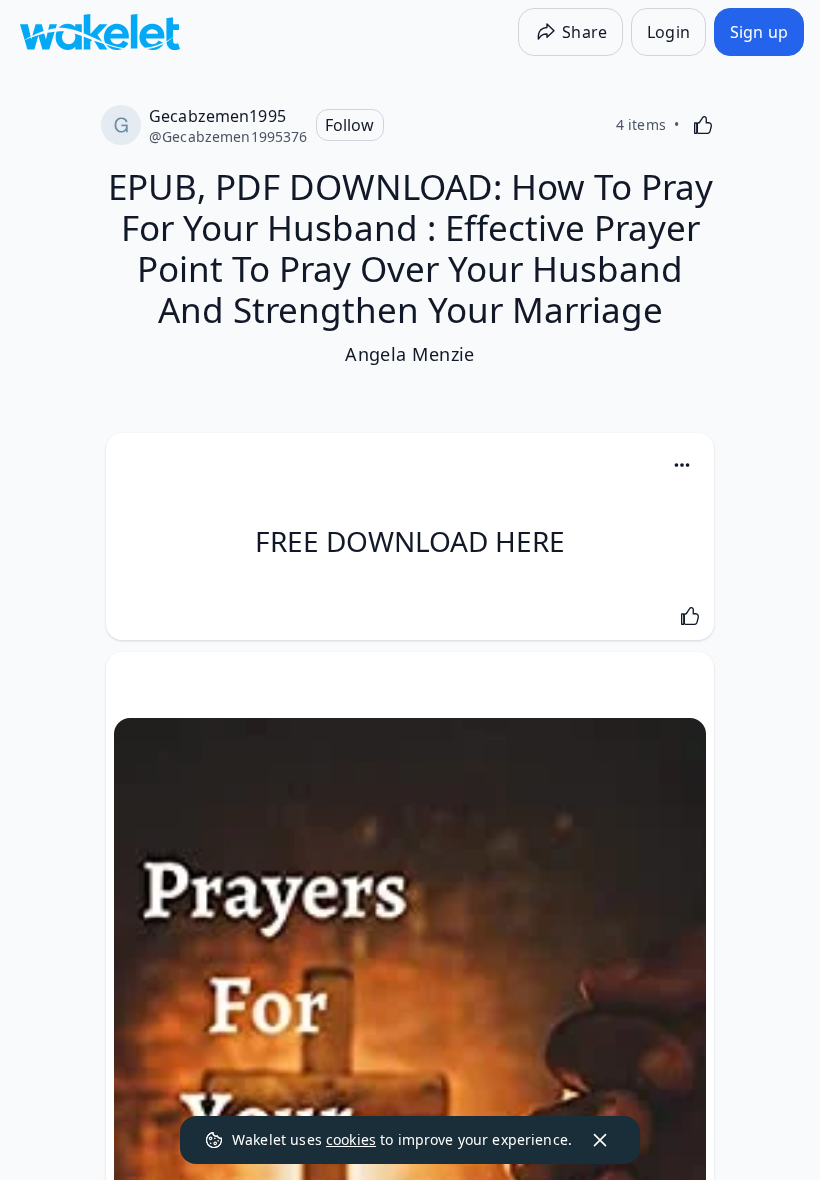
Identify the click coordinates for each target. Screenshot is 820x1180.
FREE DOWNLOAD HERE (410, 541)
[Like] (703, 125)
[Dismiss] (600, 1140)
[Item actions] (682, 465)
